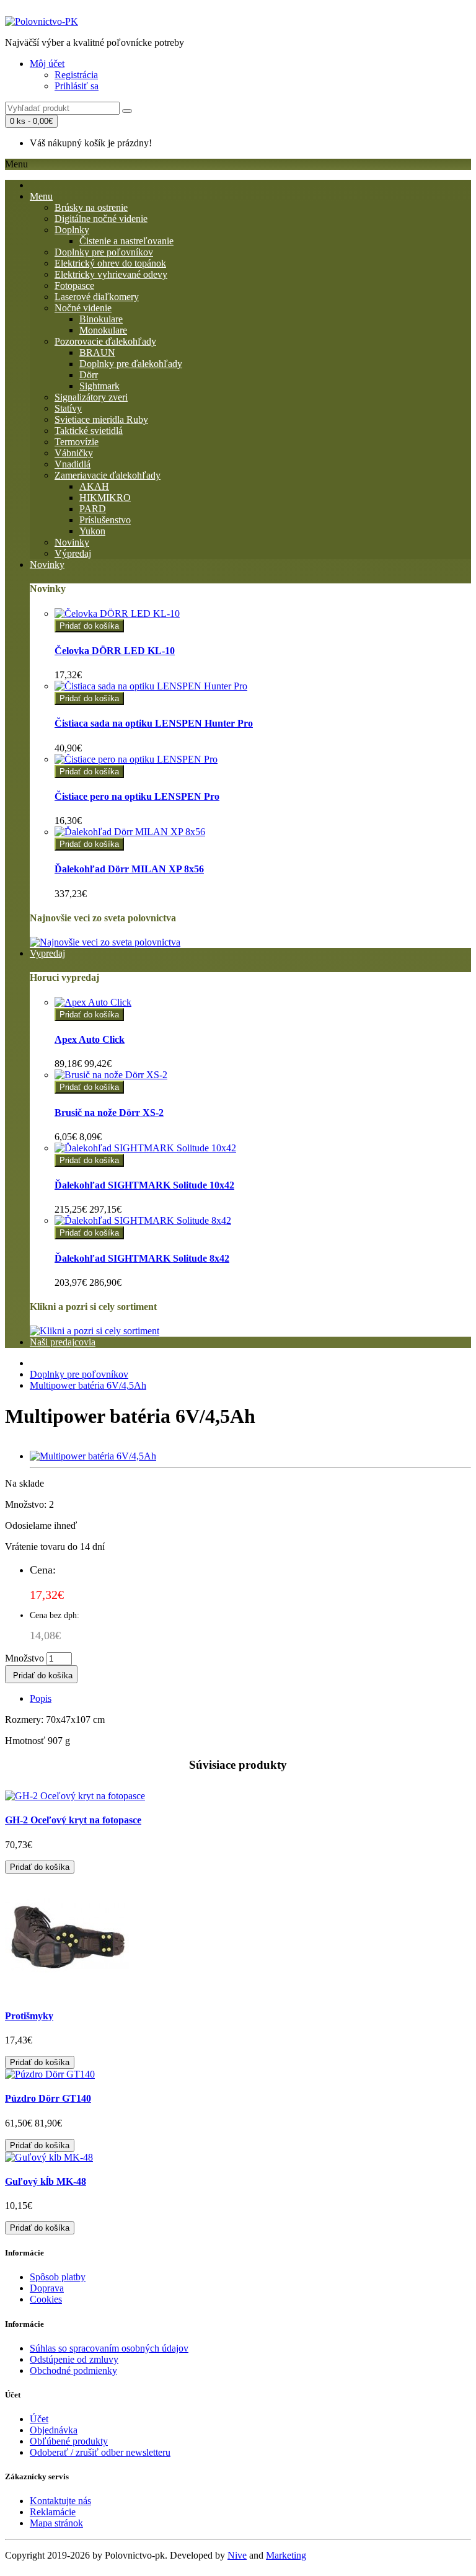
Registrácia (76, 75)
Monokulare (103, 330)
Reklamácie (53, 2512)
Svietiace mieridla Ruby (101, 419)
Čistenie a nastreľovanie (126, 241)
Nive (237, 2555)
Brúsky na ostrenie (91, 207)
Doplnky (72, 230)
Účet (39, 2419)
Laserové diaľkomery (97, 297)
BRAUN (97, 352)
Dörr (89, 375)
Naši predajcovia (63, 1342)
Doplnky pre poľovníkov (104, 252)
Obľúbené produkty (69, 2441)
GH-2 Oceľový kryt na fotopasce (73, 1820)
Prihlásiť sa (77, 86)
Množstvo (24, 1658)
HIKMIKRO (105, 498)
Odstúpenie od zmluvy (74, 2359)
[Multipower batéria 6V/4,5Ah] (93, 1456)
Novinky (72, 542)
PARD (93, 509)
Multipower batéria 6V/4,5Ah (88, 1385)
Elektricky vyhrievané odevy (111, 274)
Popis (41, 1698)
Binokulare (101, 319)
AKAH (94, 486)
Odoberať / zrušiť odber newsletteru (100, 2452)
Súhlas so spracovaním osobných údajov (109, 2348)
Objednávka (54, 2430)
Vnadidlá (73, 464)
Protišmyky (29, 2016)
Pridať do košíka (89, 626)
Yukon (92, 531)
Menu (41, 196)
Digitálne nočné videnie (101, 219)
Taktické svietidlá (89, 431)
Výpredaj (73, 553)
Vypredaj (47, 953)
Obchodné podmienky (73, 2370)
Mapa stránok (56, 2523)
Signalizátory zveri (91, 397)
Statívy (68, 408)
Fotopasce (74, 285)
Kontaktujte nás (60, 2501)
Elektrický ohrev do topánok (110, 263)
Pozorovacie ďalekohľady (105, 341)
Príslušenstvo (105, 520)
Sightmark (99, 386)
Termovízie (77, 442)
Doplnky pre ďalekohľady (131, 364)
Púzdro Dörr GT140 (48, 2098)
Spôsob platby (58, 2277)
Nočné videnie (83, 308)
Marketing (286, 2555)
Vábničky (74, 453)
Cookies (46, 2299)
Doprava (47, 2288)
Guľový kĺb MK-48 (46, 2181)
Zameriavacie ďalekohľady (108, 475)
